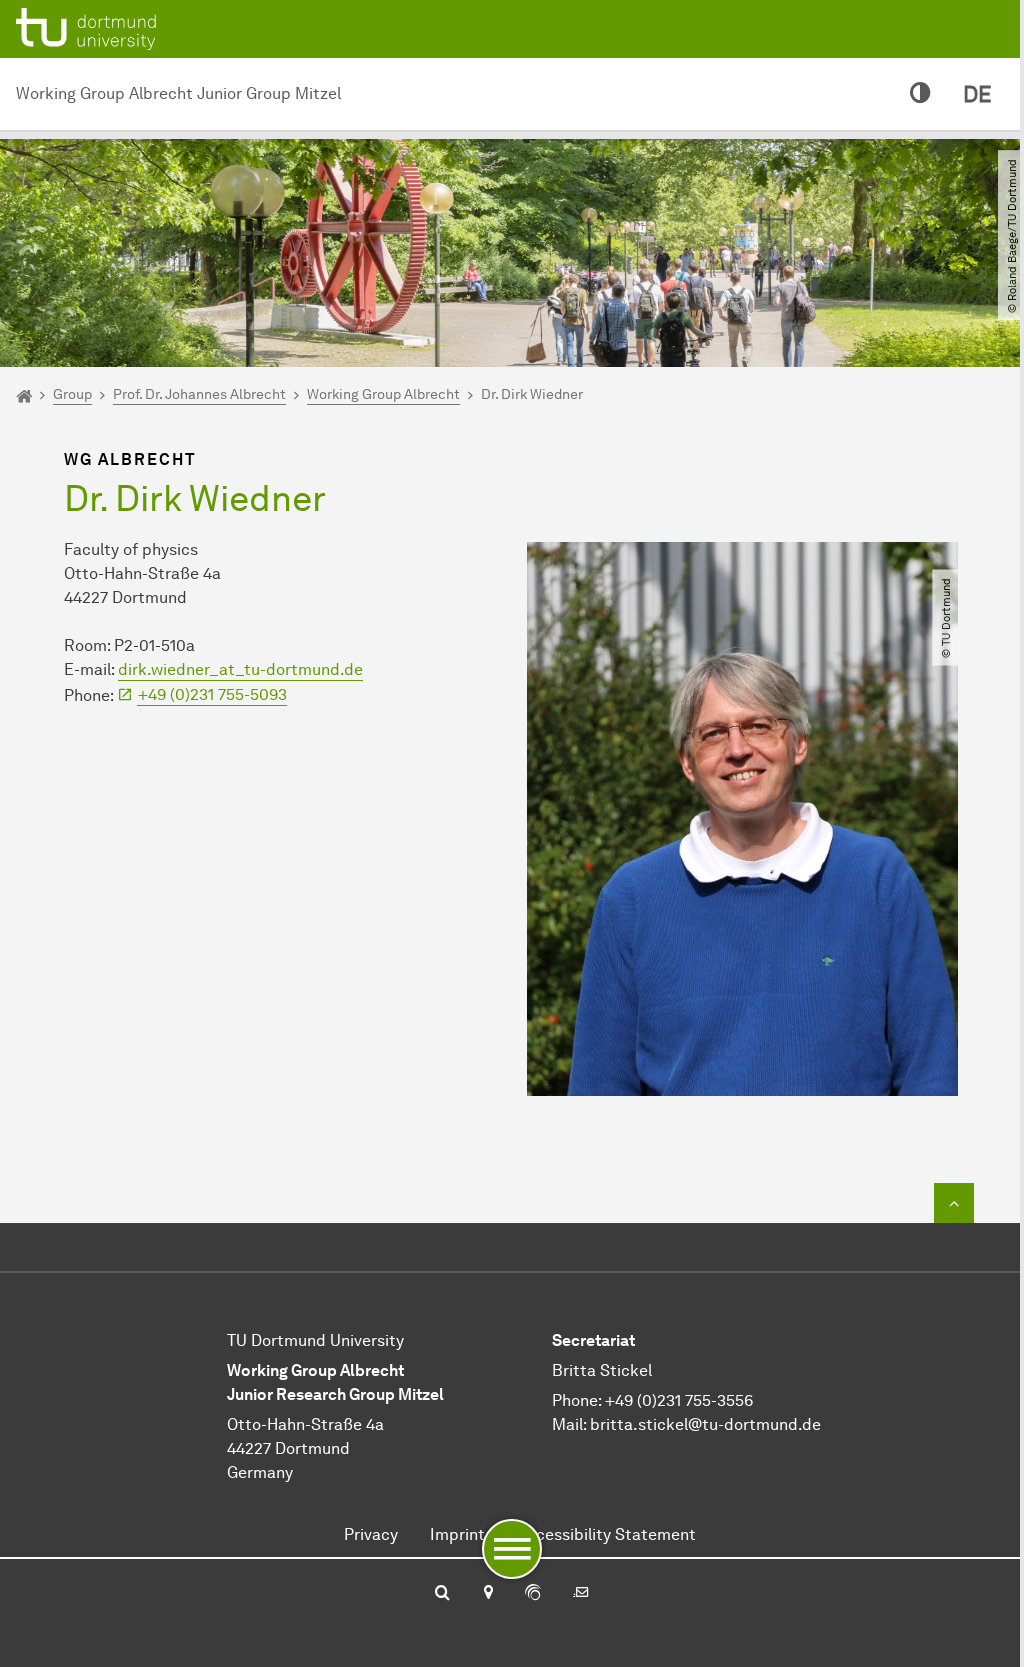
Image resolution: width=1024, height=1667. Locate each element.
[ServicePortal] (533, 1594)
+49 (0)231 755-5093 (212, 694)
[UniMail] (581, 1594)
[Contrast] (920, 94)
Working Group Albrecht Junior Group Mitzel (178, 93)
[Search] (442, 1594)
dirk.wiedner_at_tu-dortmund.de (240, 669)
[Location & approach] (487, 1594)
